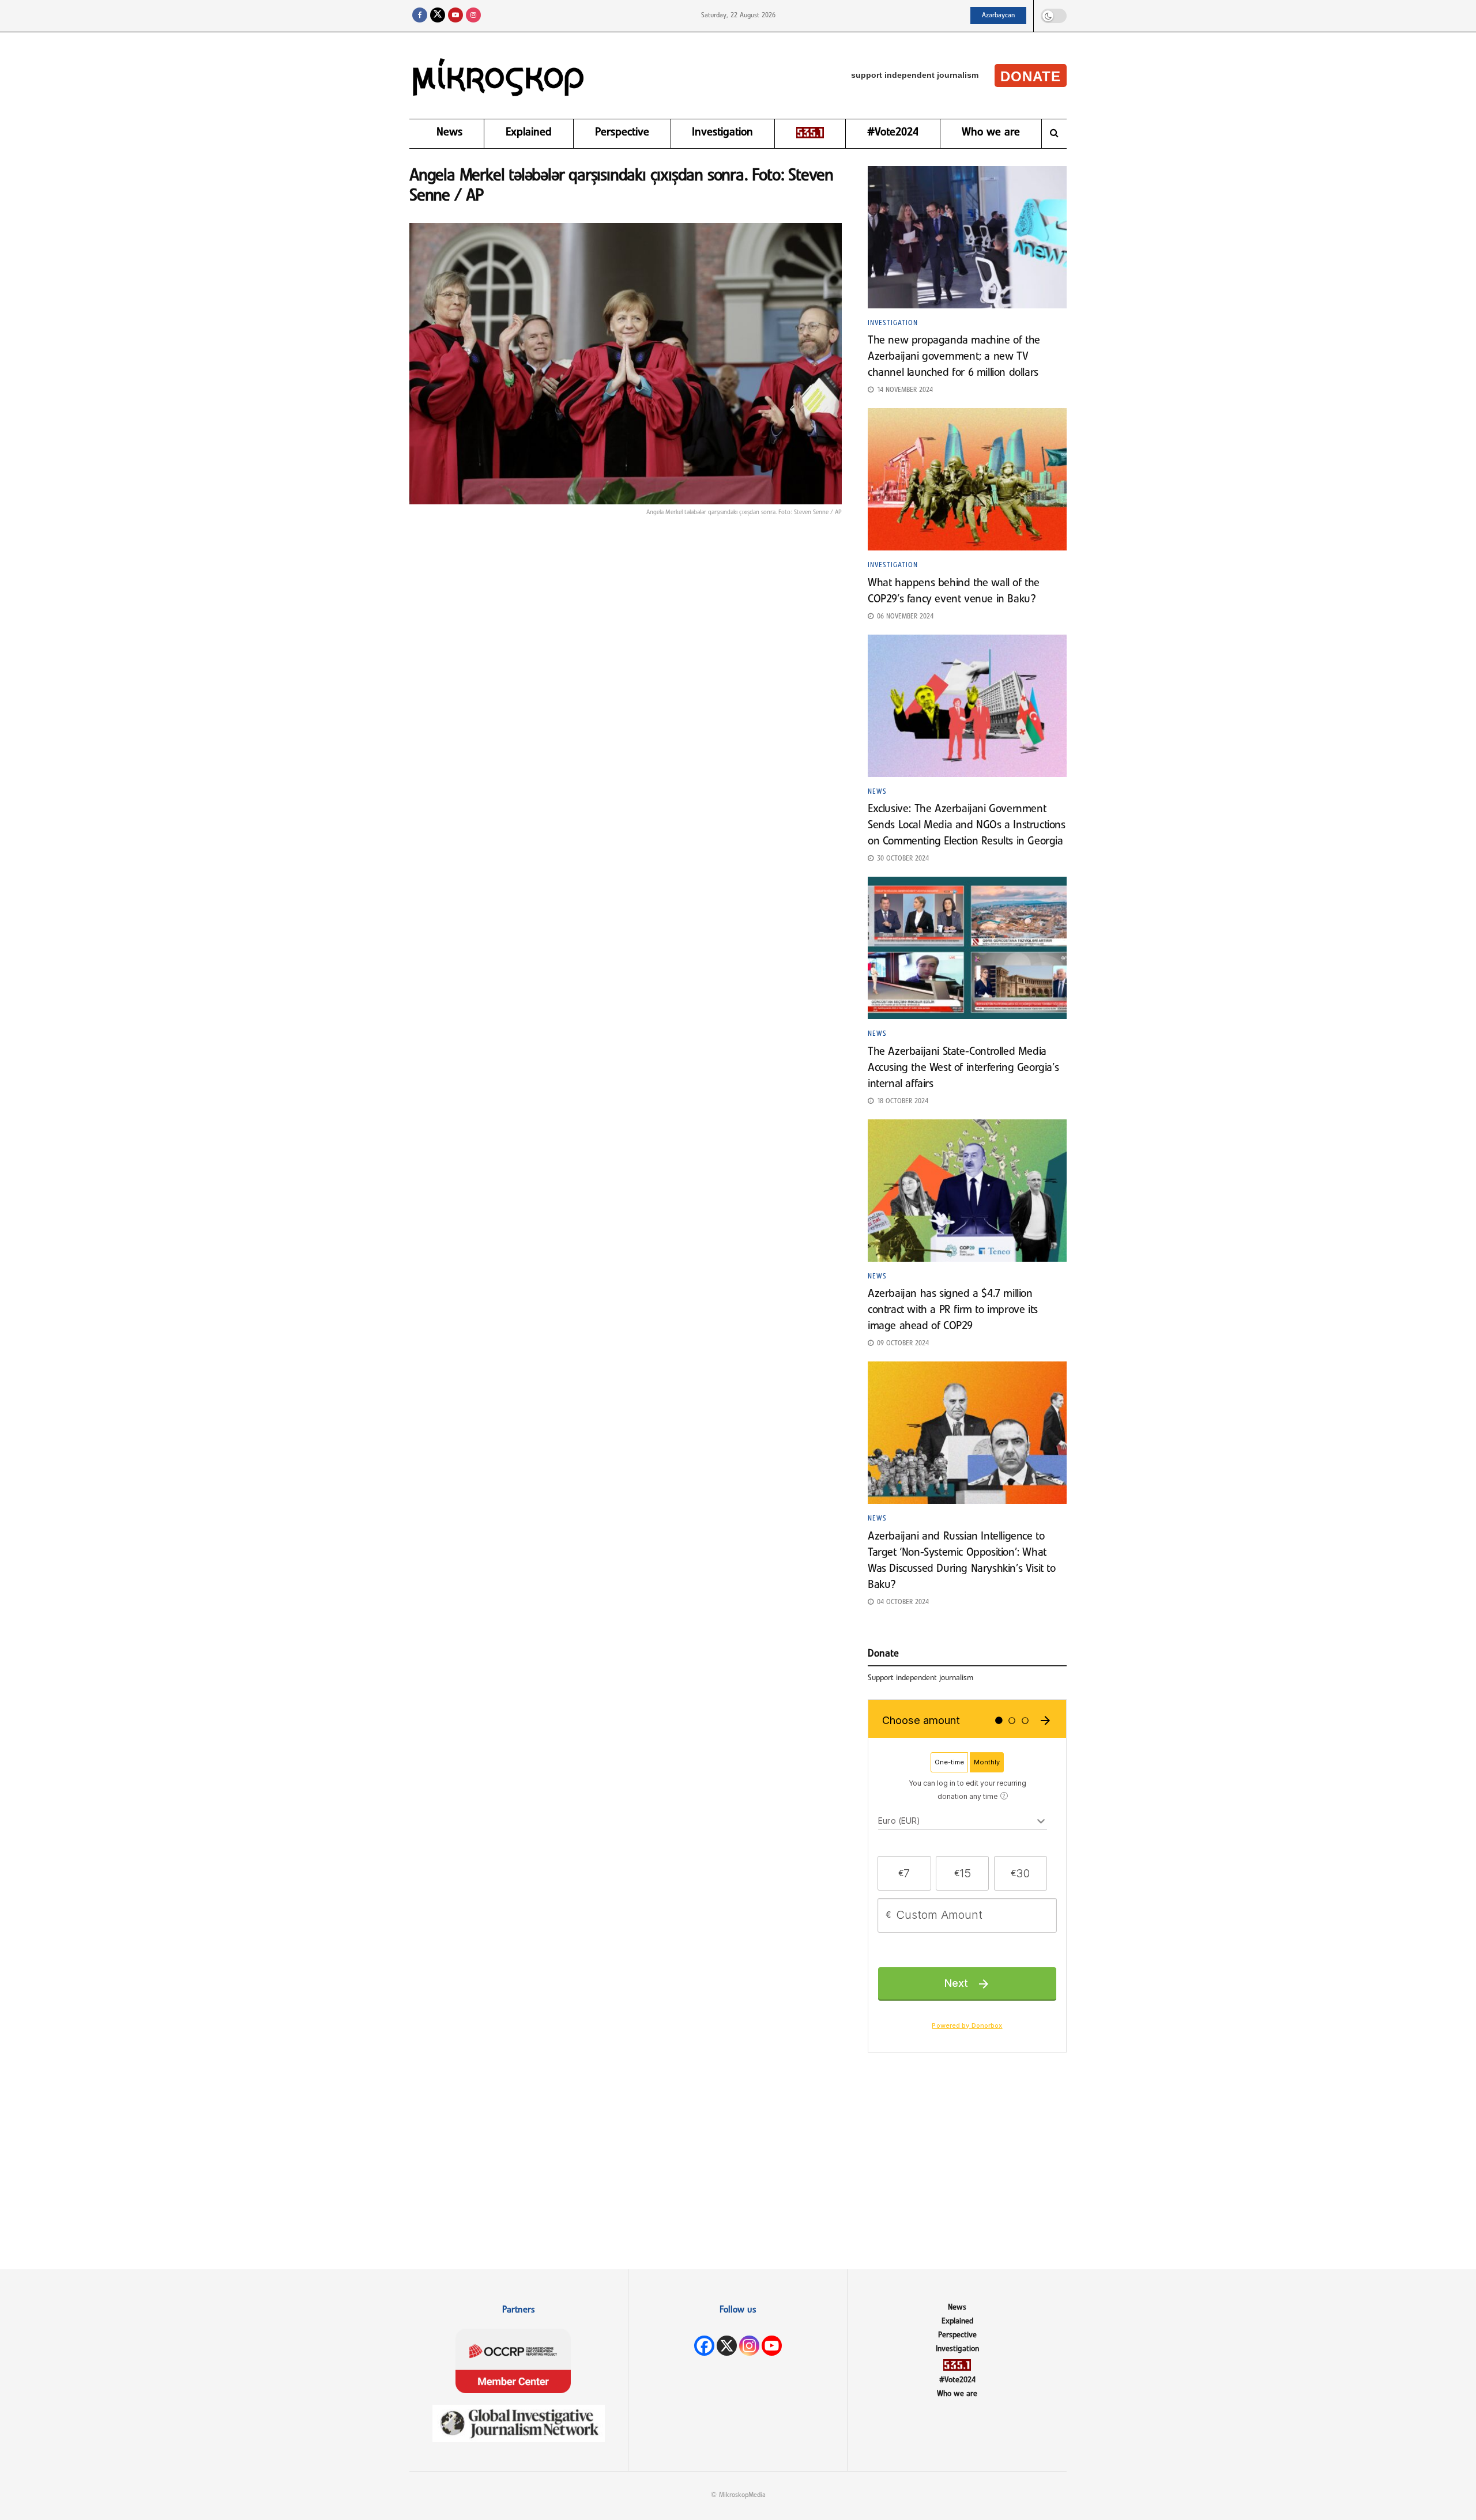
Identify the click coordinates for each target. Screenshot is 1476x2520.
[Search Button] (1054, 134)
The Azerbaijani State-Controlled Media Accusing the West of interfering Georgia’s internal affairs (963, 1068)
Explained (529, 133)
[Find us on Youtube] (455, 16)
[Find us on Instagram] (473, 16)
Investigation (722, 133)
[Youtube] (772, 2346)
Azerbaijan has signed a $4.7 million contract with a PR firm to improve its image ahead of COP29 (953, 1310)
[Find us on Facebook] (420, 16)
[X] (727, 2346)
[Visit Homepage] (499, 76)
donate (1031, 76)
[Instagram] (749, 2346)
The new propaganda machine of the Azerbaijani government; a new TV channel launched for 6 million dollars (954, 357)
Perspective (622, 133)
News (449, 133)
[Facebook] (704, 2346)
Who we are (991, 133)
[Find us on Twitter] (438, 16)
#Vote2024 (893, 133)
